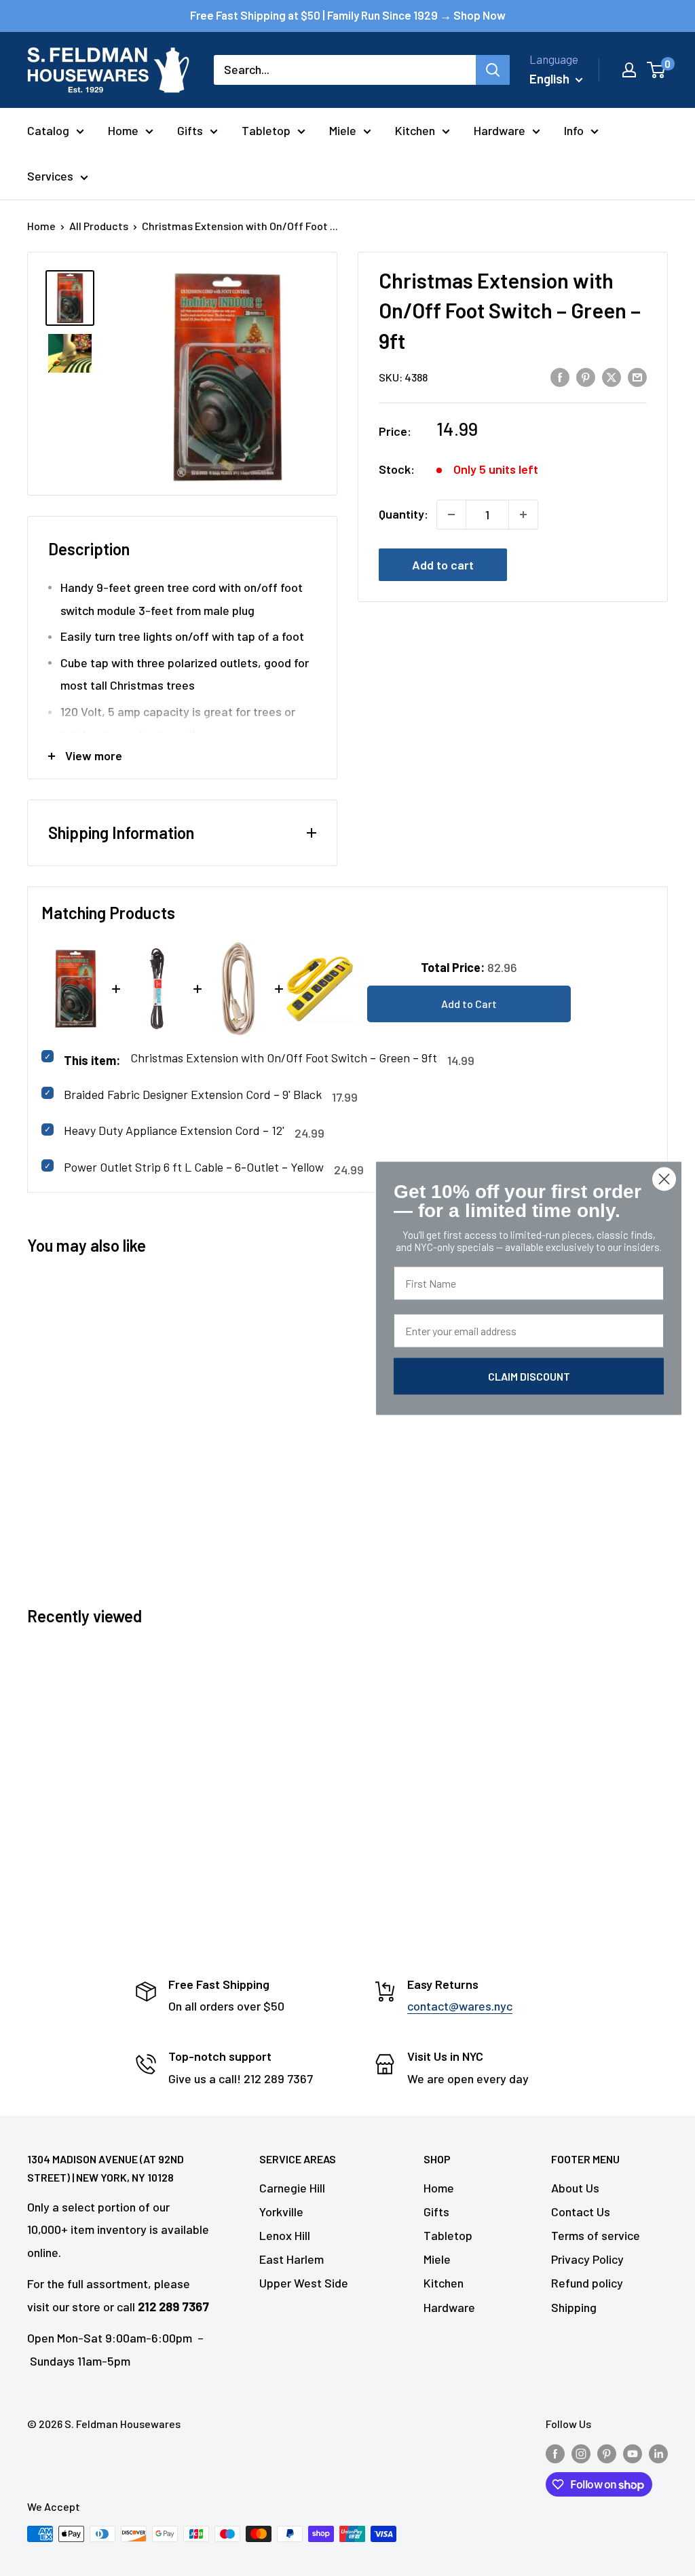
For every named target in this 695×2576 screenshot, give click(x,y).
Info (574, 130)
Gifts (190, 130)
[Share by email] (637, 376)
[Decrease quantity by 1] (451, 515)
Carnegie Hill (292, 2188)
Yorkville (281, 2211)
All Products (99, 226)
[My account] (629, 70)
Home (123, 130)
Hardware (500, 130)
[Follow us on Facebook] (555, 2453)
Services (50, 176)
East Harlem (292, 2259)
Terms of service (596, 2235)
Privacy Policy (587, 2259)
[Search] (493, 70)
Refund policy (587, 2283)
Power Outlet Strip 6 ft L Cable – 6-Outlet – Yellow (194, 1167)
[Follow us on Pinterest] (607, 2453)
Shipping (574, 2307)
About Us (575, 2188)
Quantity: (403, 514)
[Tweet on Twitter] (612, 376)
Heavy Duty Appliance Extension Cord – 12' (174, 1130)
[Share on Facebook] (560, 376)
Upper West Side (304, 2283)
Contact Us (581, 2211)
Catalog (48, 130)
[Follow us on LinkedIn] (658, 2453)
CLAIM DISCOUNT (529, 1376)
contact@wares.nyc (460, 2006)
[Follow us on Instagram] (581, 2453)
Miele (343, 130)
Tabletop (266, 130)
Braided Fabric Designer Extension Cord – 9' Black (193, 1094)
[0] (657, 70)
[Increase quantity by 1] (523, 515)
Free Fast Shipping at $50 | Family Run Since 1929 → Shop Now (348, 15)
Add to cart (443, 565)
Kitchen (415, 130)
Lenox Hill (285, 2235)
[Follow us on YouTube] (633, 2453)
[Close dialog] (664, 1179)
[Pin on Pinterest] (586, 376)
